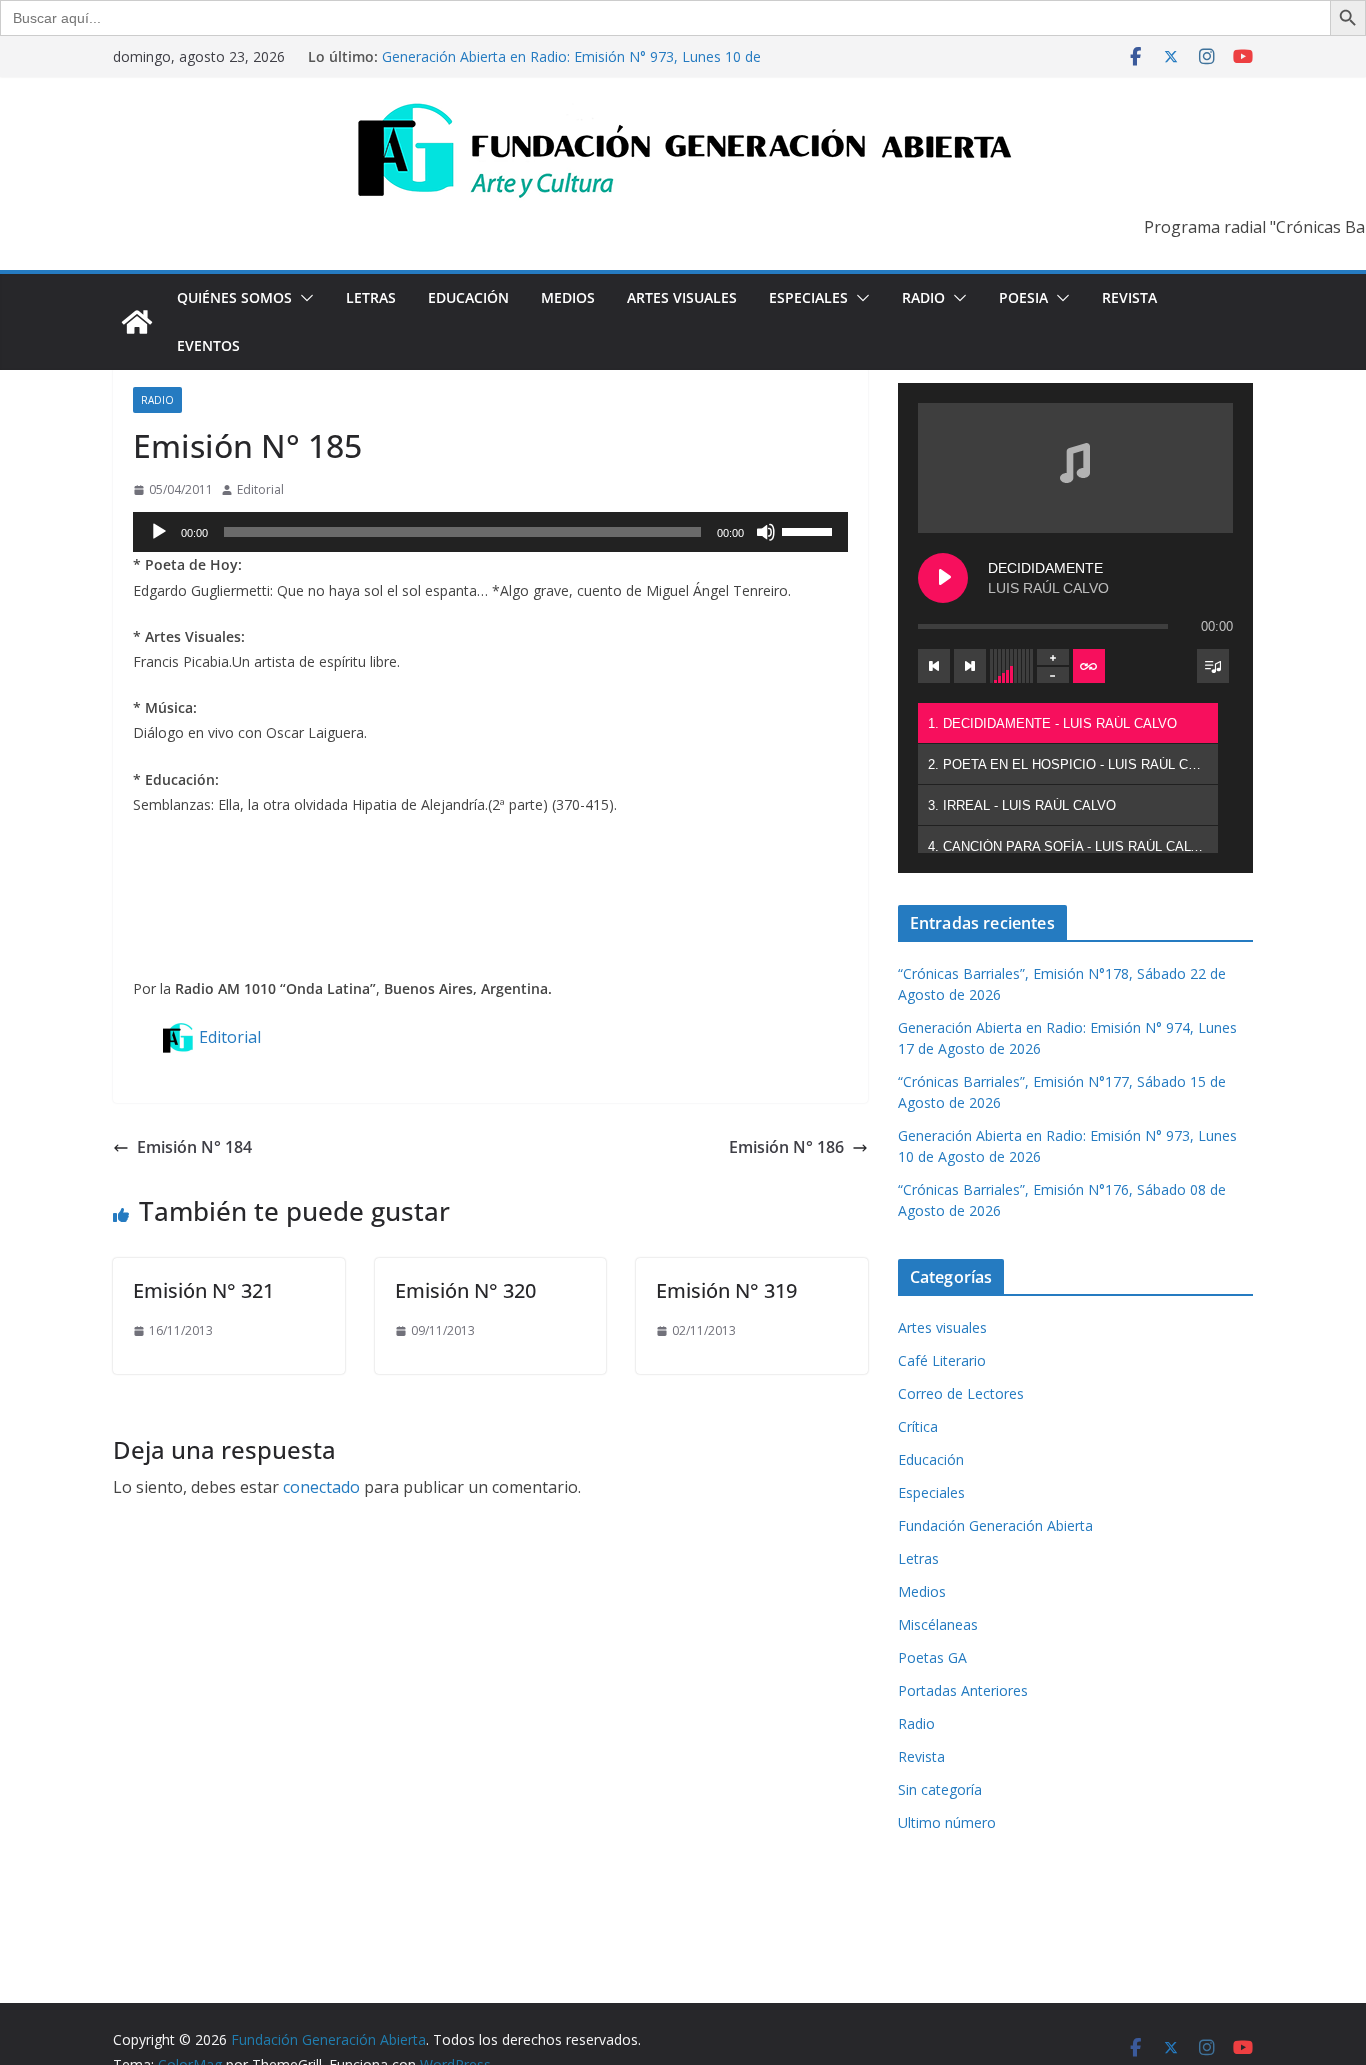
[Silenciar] (766, 532)
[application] (490, 532)
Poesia (1023, 297)
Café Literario (942, 1360)
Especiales (808, 297)
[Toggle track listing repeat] (1089, 666)
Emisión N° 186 (786, 1147)
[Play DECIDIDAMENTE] (943, 578)
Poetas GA (932, 1657)
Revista (1129, 297)
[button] (303, 298)
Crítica (918, 1426)
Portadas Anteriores (963, 1690)
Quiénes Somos (234, 297)
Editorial (260, 489)
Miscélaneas (938, 1624)
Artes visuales (682, 297)
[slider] (810, 530)
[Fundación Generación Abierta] (137, 322)
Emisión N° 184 (194, 1147)
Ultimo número (947, 1822)
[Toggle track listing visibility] (1213, 666)
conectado (321, 1487)
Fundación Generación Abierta (995, 1525)
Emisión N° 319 (726, 1290)
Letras (371, 297)
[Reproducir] (159, 532)
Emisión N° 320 (465, 1290)
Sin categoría (940, 1789)
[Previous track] (934, 666)
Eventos (208, 345)
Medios (568, 297)
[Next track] (970, 666)
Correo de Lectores (961, 1393)
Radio (923, 297)
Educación (468, 297)
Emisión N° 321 (203, 1290)
